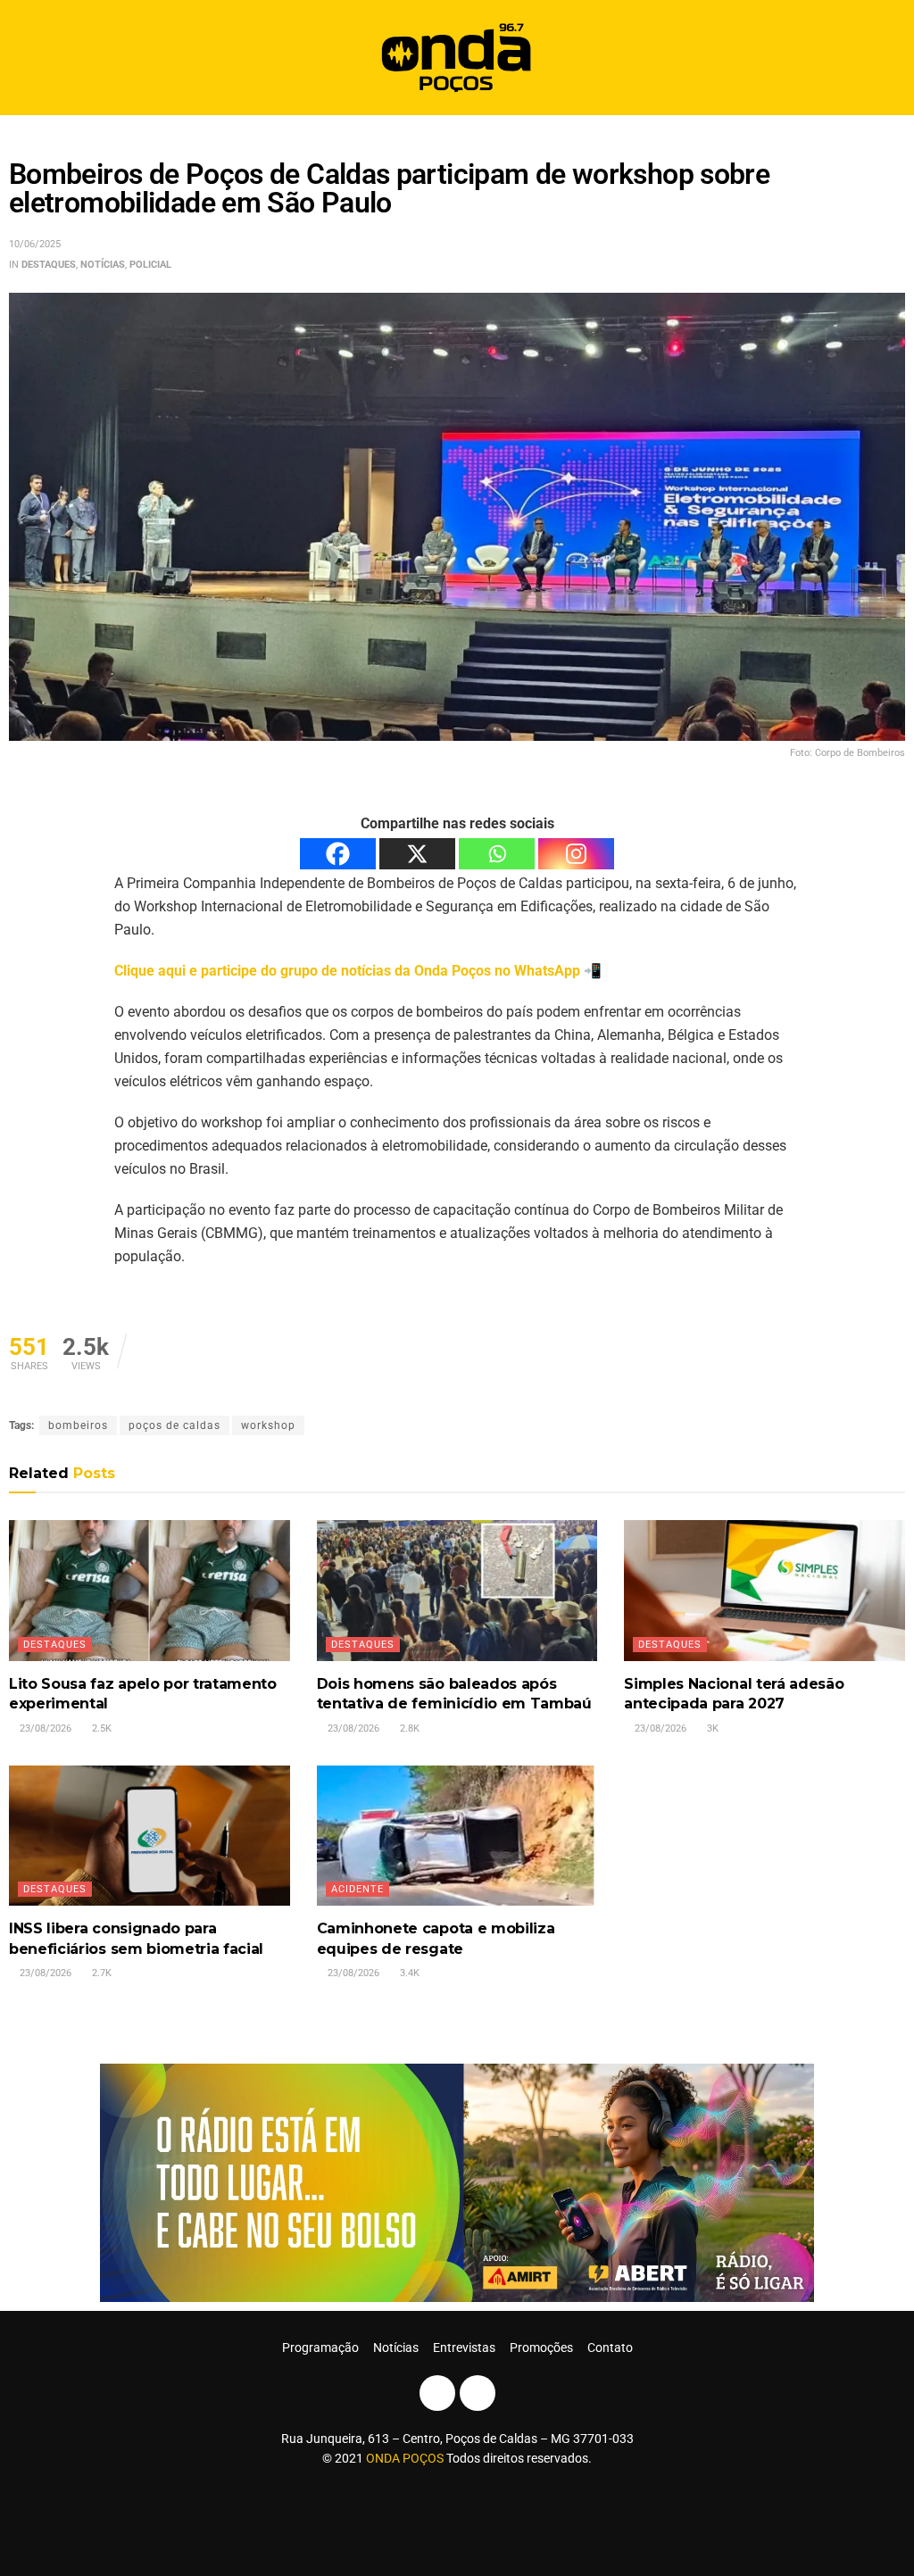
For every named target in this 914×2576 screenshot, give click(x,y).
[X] (417, 854)
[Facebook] (338, 854)
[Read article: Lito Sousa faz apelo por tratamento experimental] (150, 1590)
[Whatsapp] (497, 854)
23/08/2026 (44, 1728)
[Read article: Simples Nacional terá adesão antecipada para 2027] (764, 1590)
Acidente (357, 1889)
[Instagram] (576, 854)
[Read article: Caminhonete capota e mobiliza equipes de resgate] (457, 1836)
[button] (885, 58)
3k (711, 1728)
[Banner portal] (457, 2181)
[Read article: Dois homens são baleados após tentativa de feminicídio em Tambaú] (457, 1590)
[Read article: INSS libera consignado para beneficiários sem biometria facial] (150, 1836)
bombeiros (78, 1425)
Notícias (103, 265)
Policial (150, 265)
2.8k (408, 1728)
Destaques (49, 265)
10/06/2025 (35, 244)
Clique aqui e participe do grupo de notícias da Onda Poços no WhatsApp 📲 (358, 971)
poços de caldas (174, 1425)
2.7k (100, 1973)
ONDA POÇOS (406, 2458)
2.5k (100, 1728)
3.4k (408, 1973)
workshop (268, 1425)
